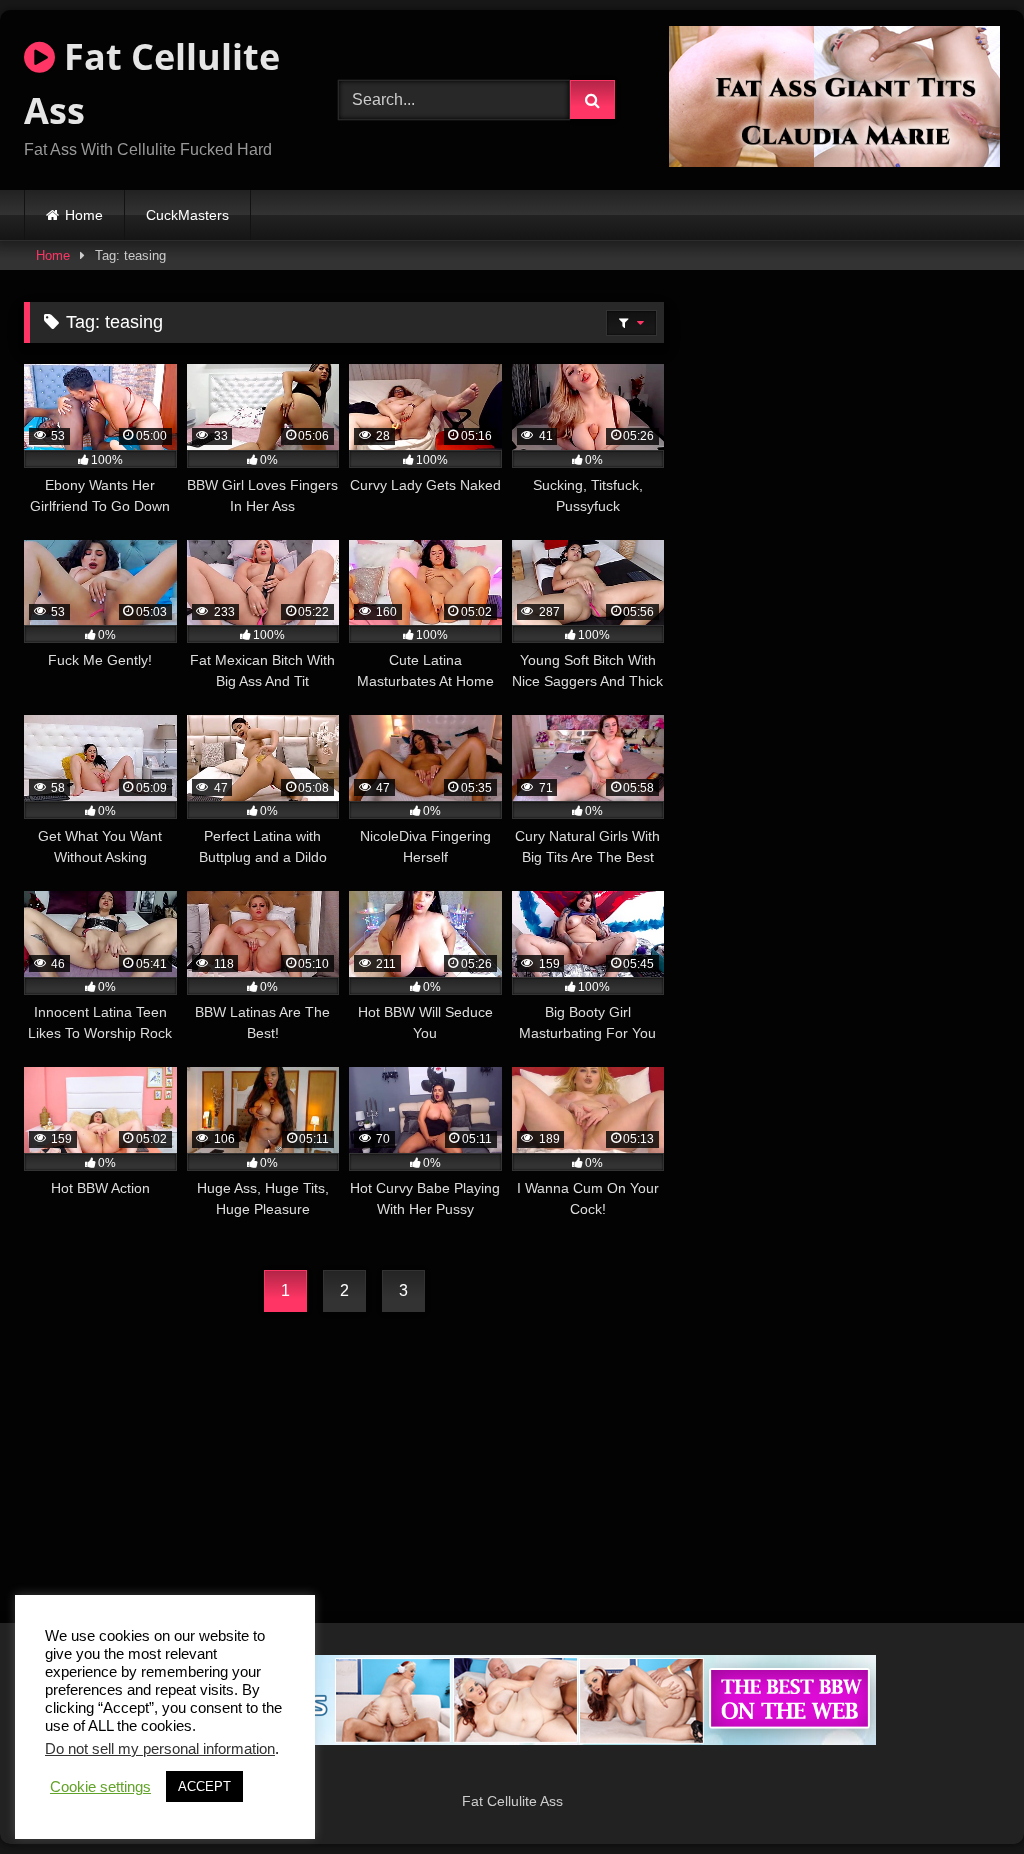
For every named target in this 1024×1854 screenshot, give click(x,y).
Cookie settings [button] (100, 1787)
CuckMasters (187, 215)
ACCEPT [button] (204, 1786)
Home (84, 215)
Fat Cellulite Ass (152, 83)
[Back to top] (962, 1794)
